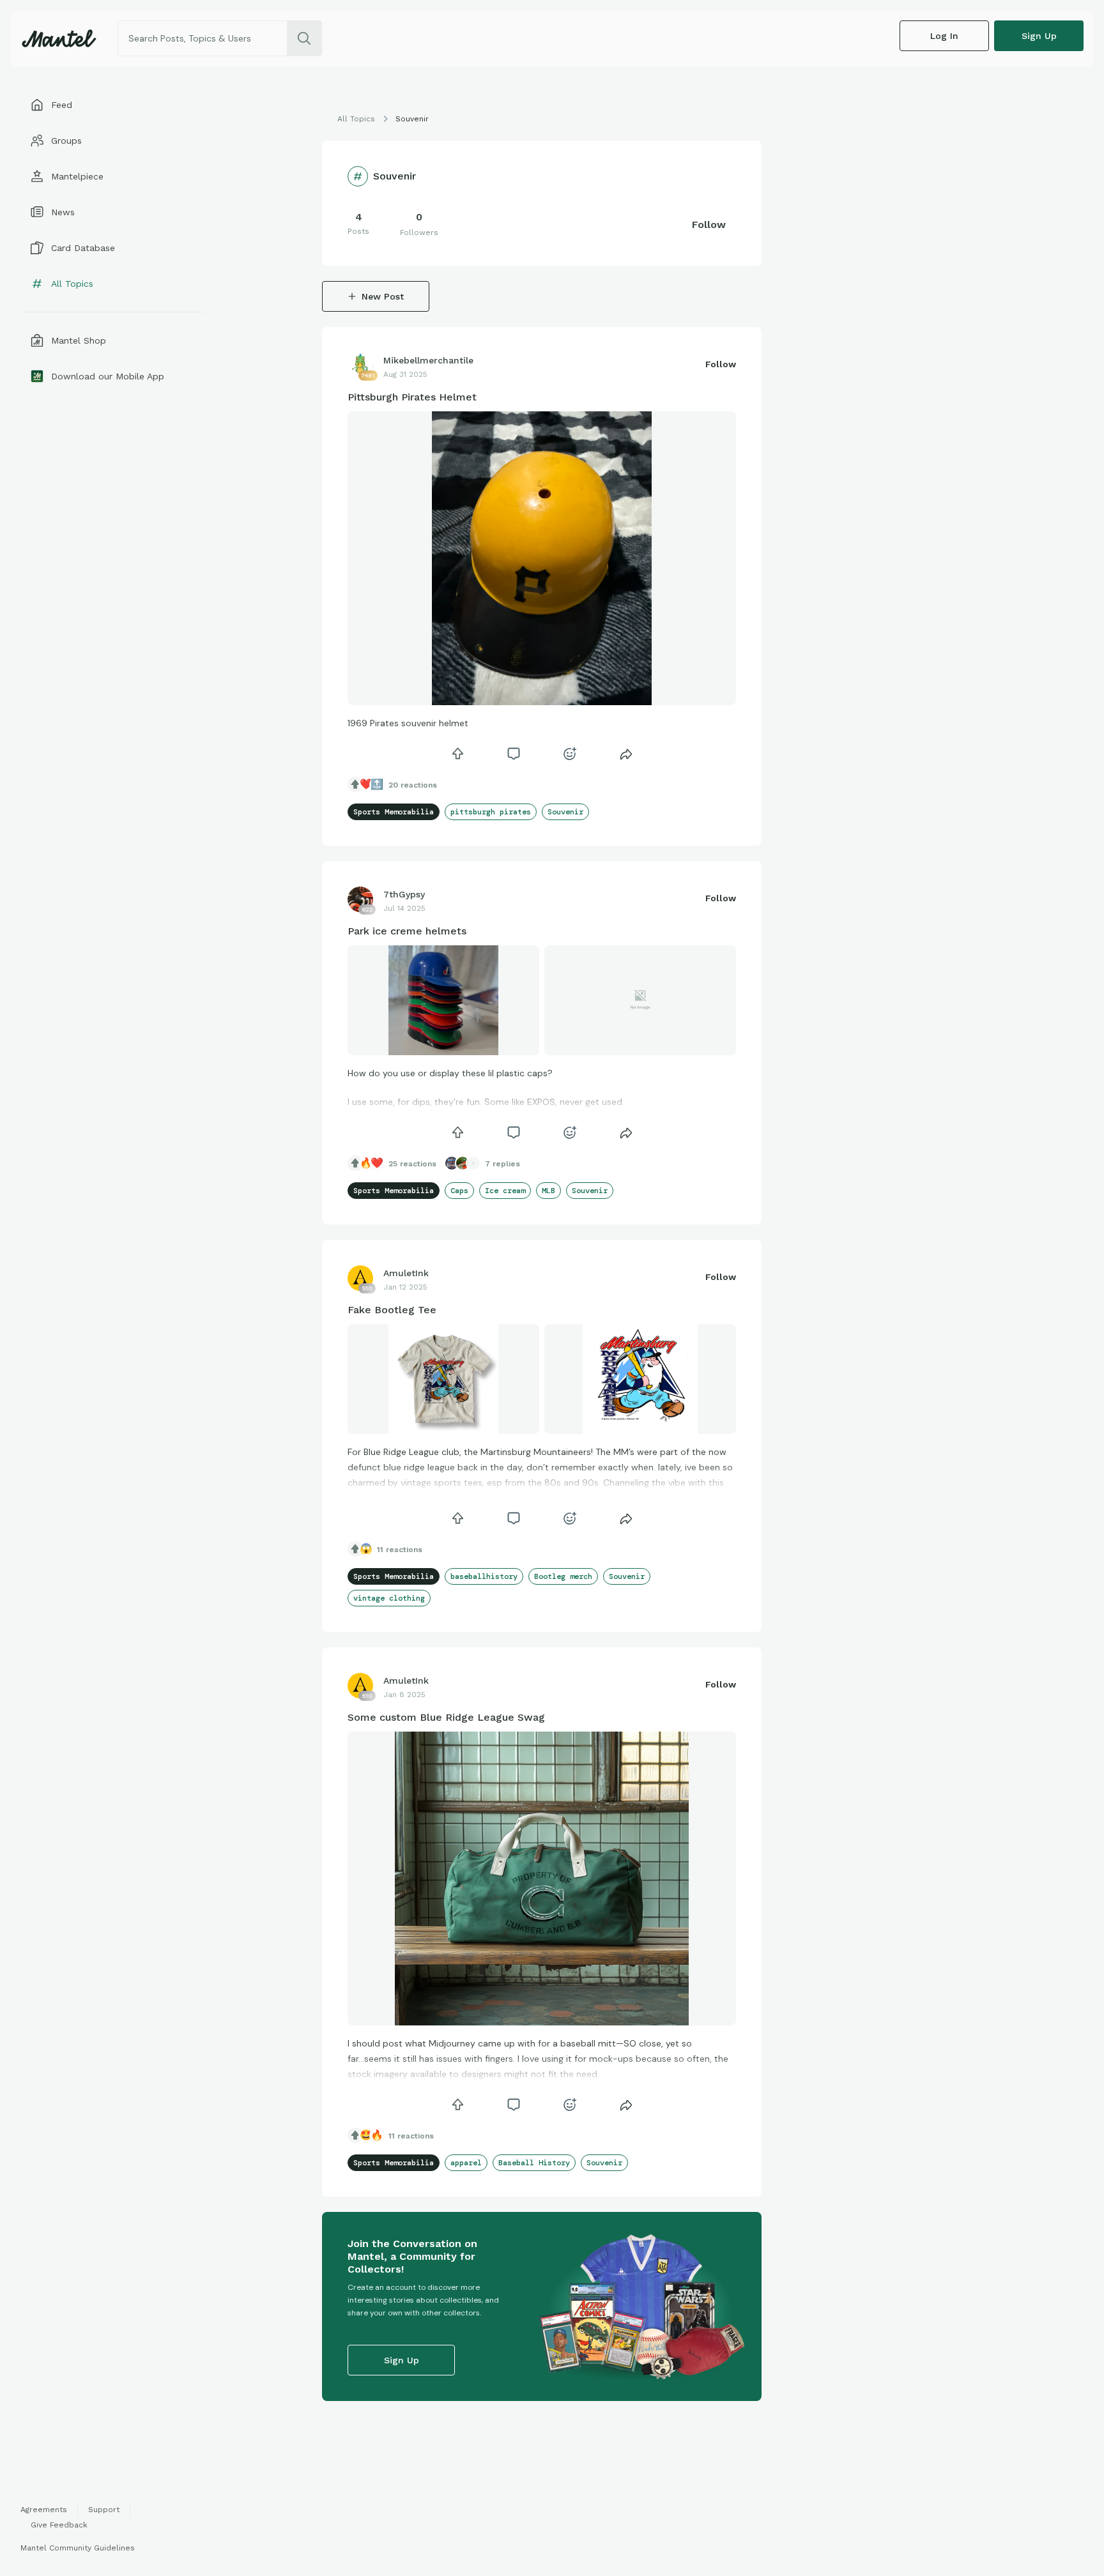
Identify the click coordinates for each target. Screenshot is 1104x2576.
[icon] (457, 754)
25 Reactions (412, 1164)
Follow (709, 225)
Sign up (1039, 36)
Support (104, 2510)
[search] (304, 38)
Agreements (44, 2510)
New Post (383, 296)
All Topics (356, 119)
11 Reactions (400, 1550)
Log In (944, 36)
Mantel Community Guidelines (78, 2548)
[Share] (626, 754)
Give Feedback (59, 2525)
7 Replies (502, 1164)
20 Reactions (413, 785)
